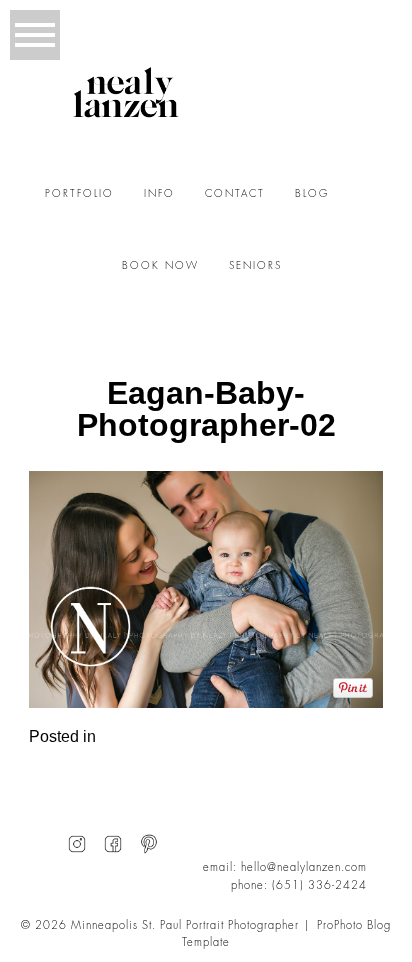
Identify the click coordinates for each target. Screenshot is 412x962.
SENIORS (255, 266)
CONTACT (235, 194)
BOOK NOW (160, 266)
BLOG (312, 194)
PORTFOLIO (79, 194)
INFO (159, 194)
